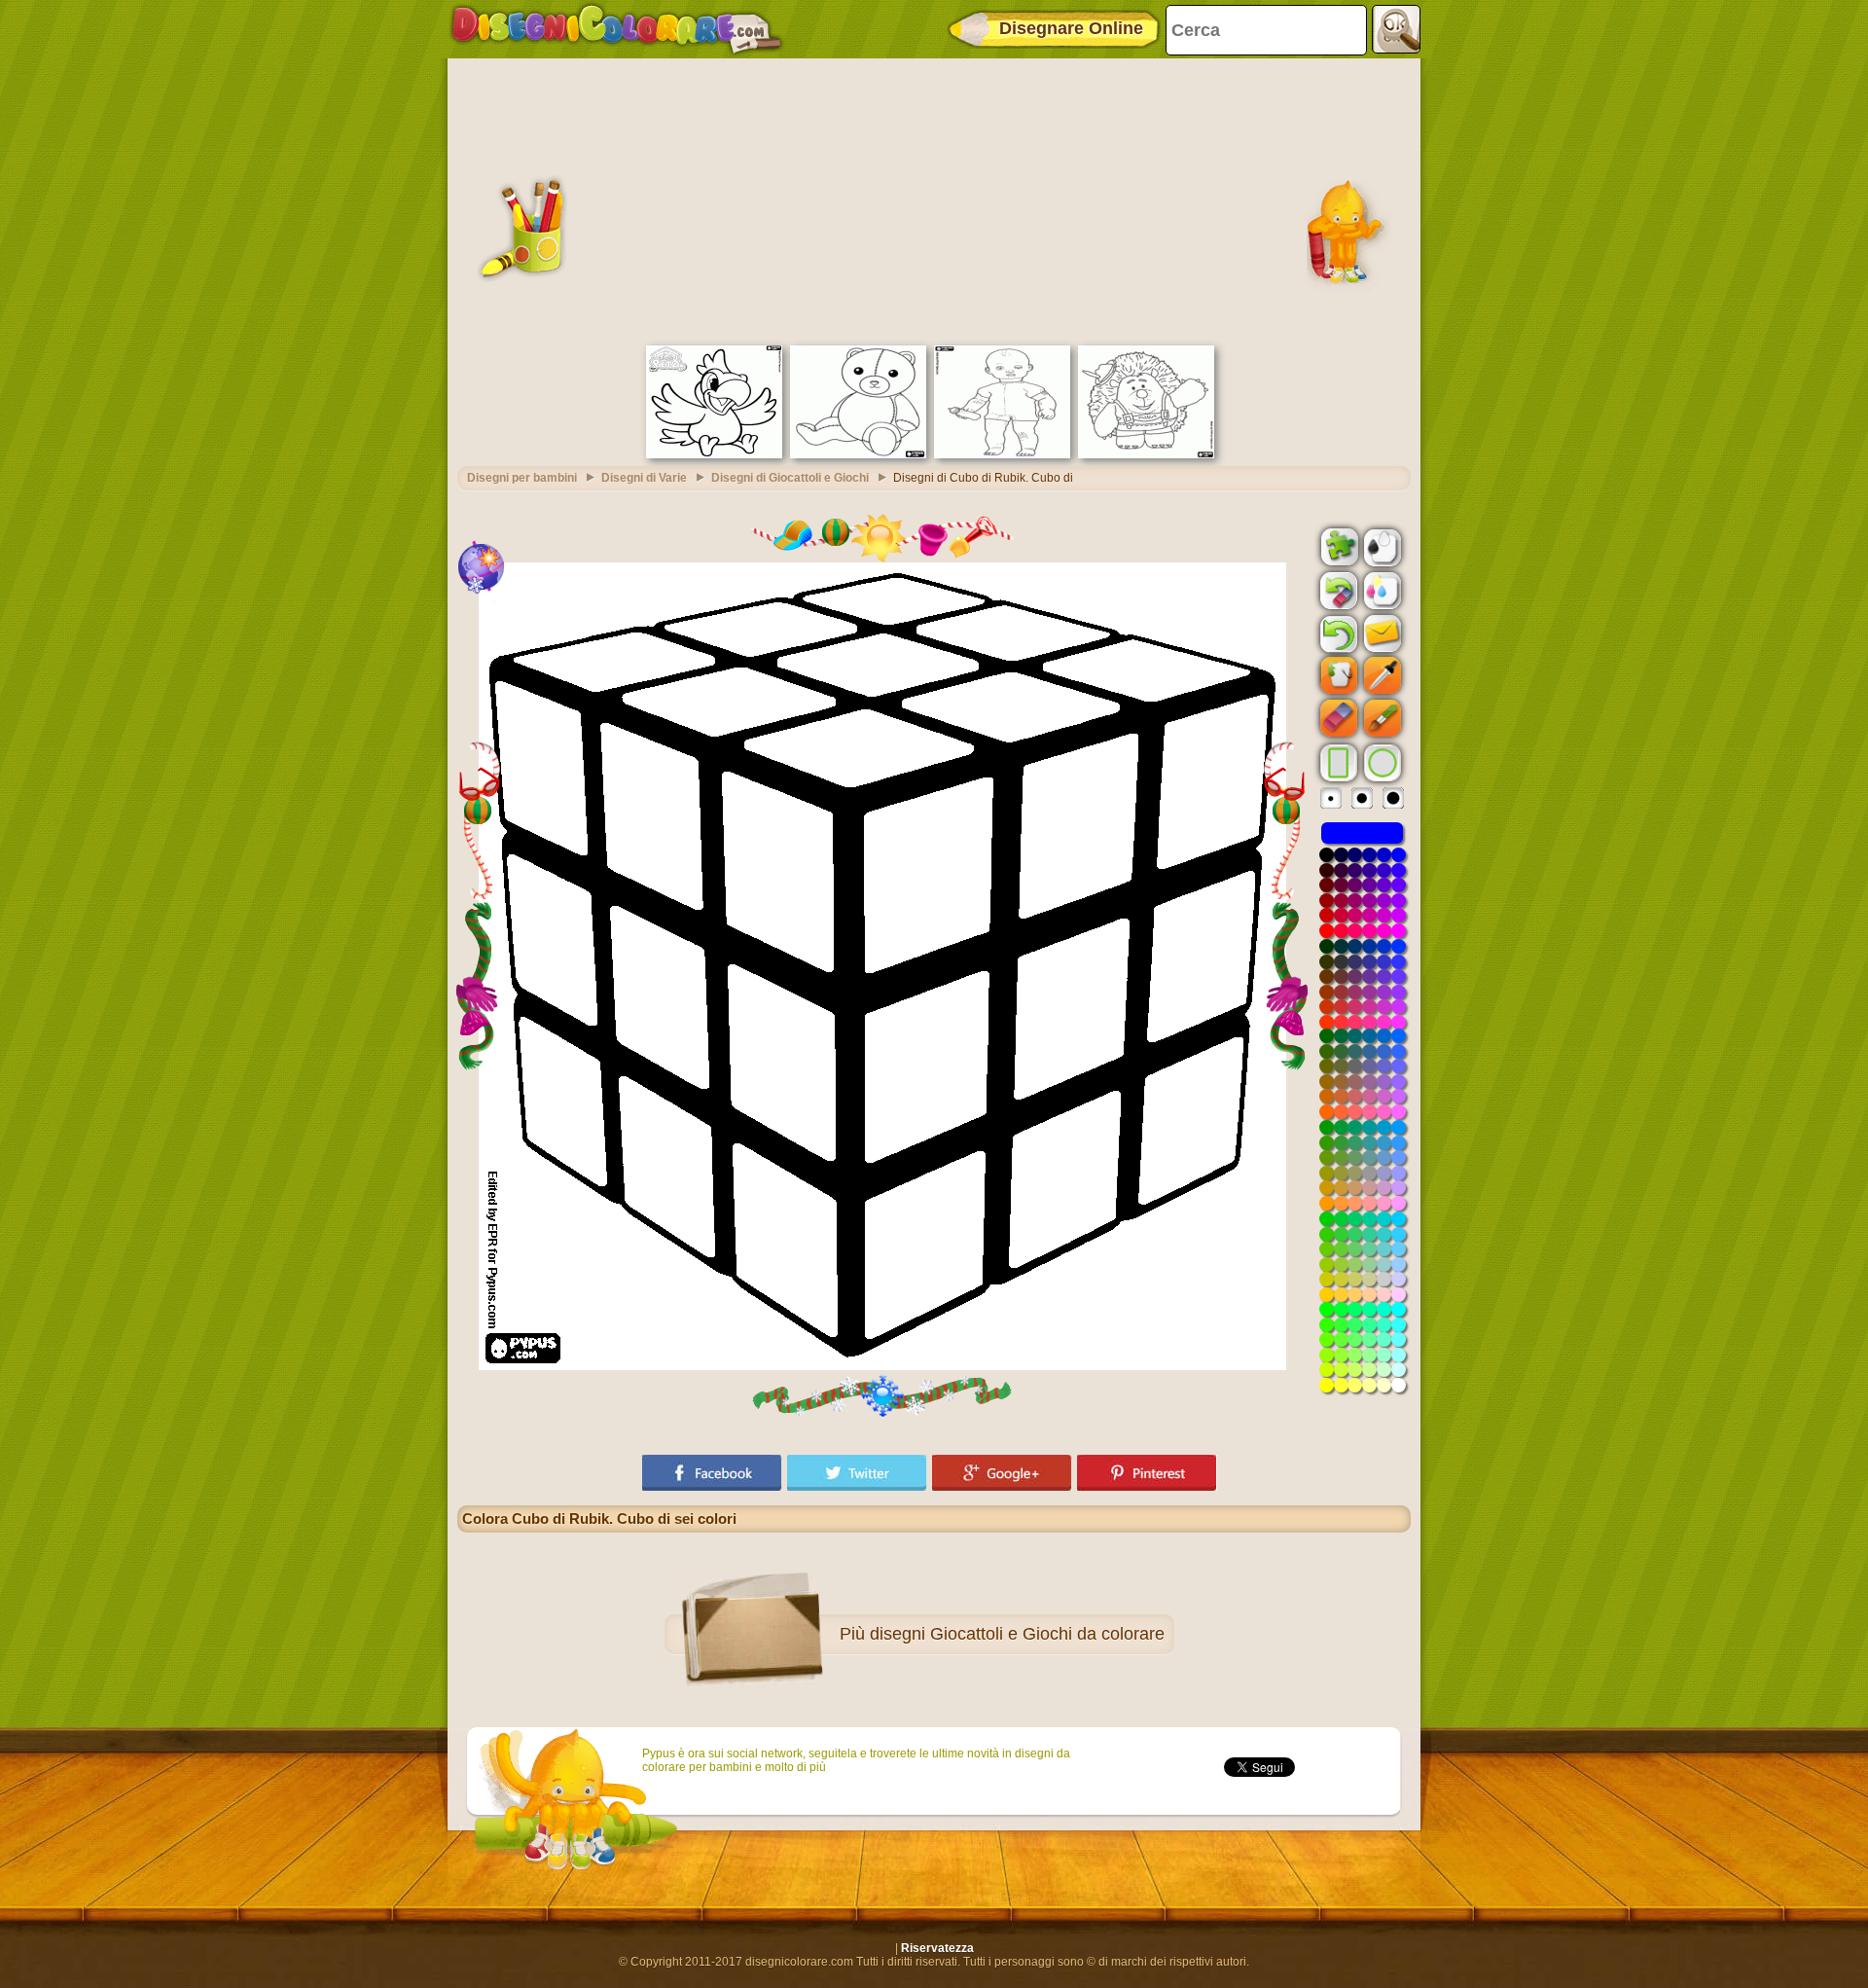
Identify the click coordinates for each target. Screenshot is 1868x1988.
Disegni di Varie (644, 478)
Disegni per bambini (522, 478)
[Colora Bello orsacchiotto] (858, 454)
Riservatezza (937, 1948)
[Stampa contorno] (1381, 546)
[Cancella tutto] (1337, 591)
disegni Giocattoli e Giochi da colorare (1017, 1634)
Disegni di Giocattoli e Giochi (790, 478)
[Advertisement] (934, 199)
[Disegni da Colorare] (616, 29)
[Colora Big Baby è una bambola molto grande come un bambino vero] (1002, 454)
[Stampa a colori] (1381, 590)
